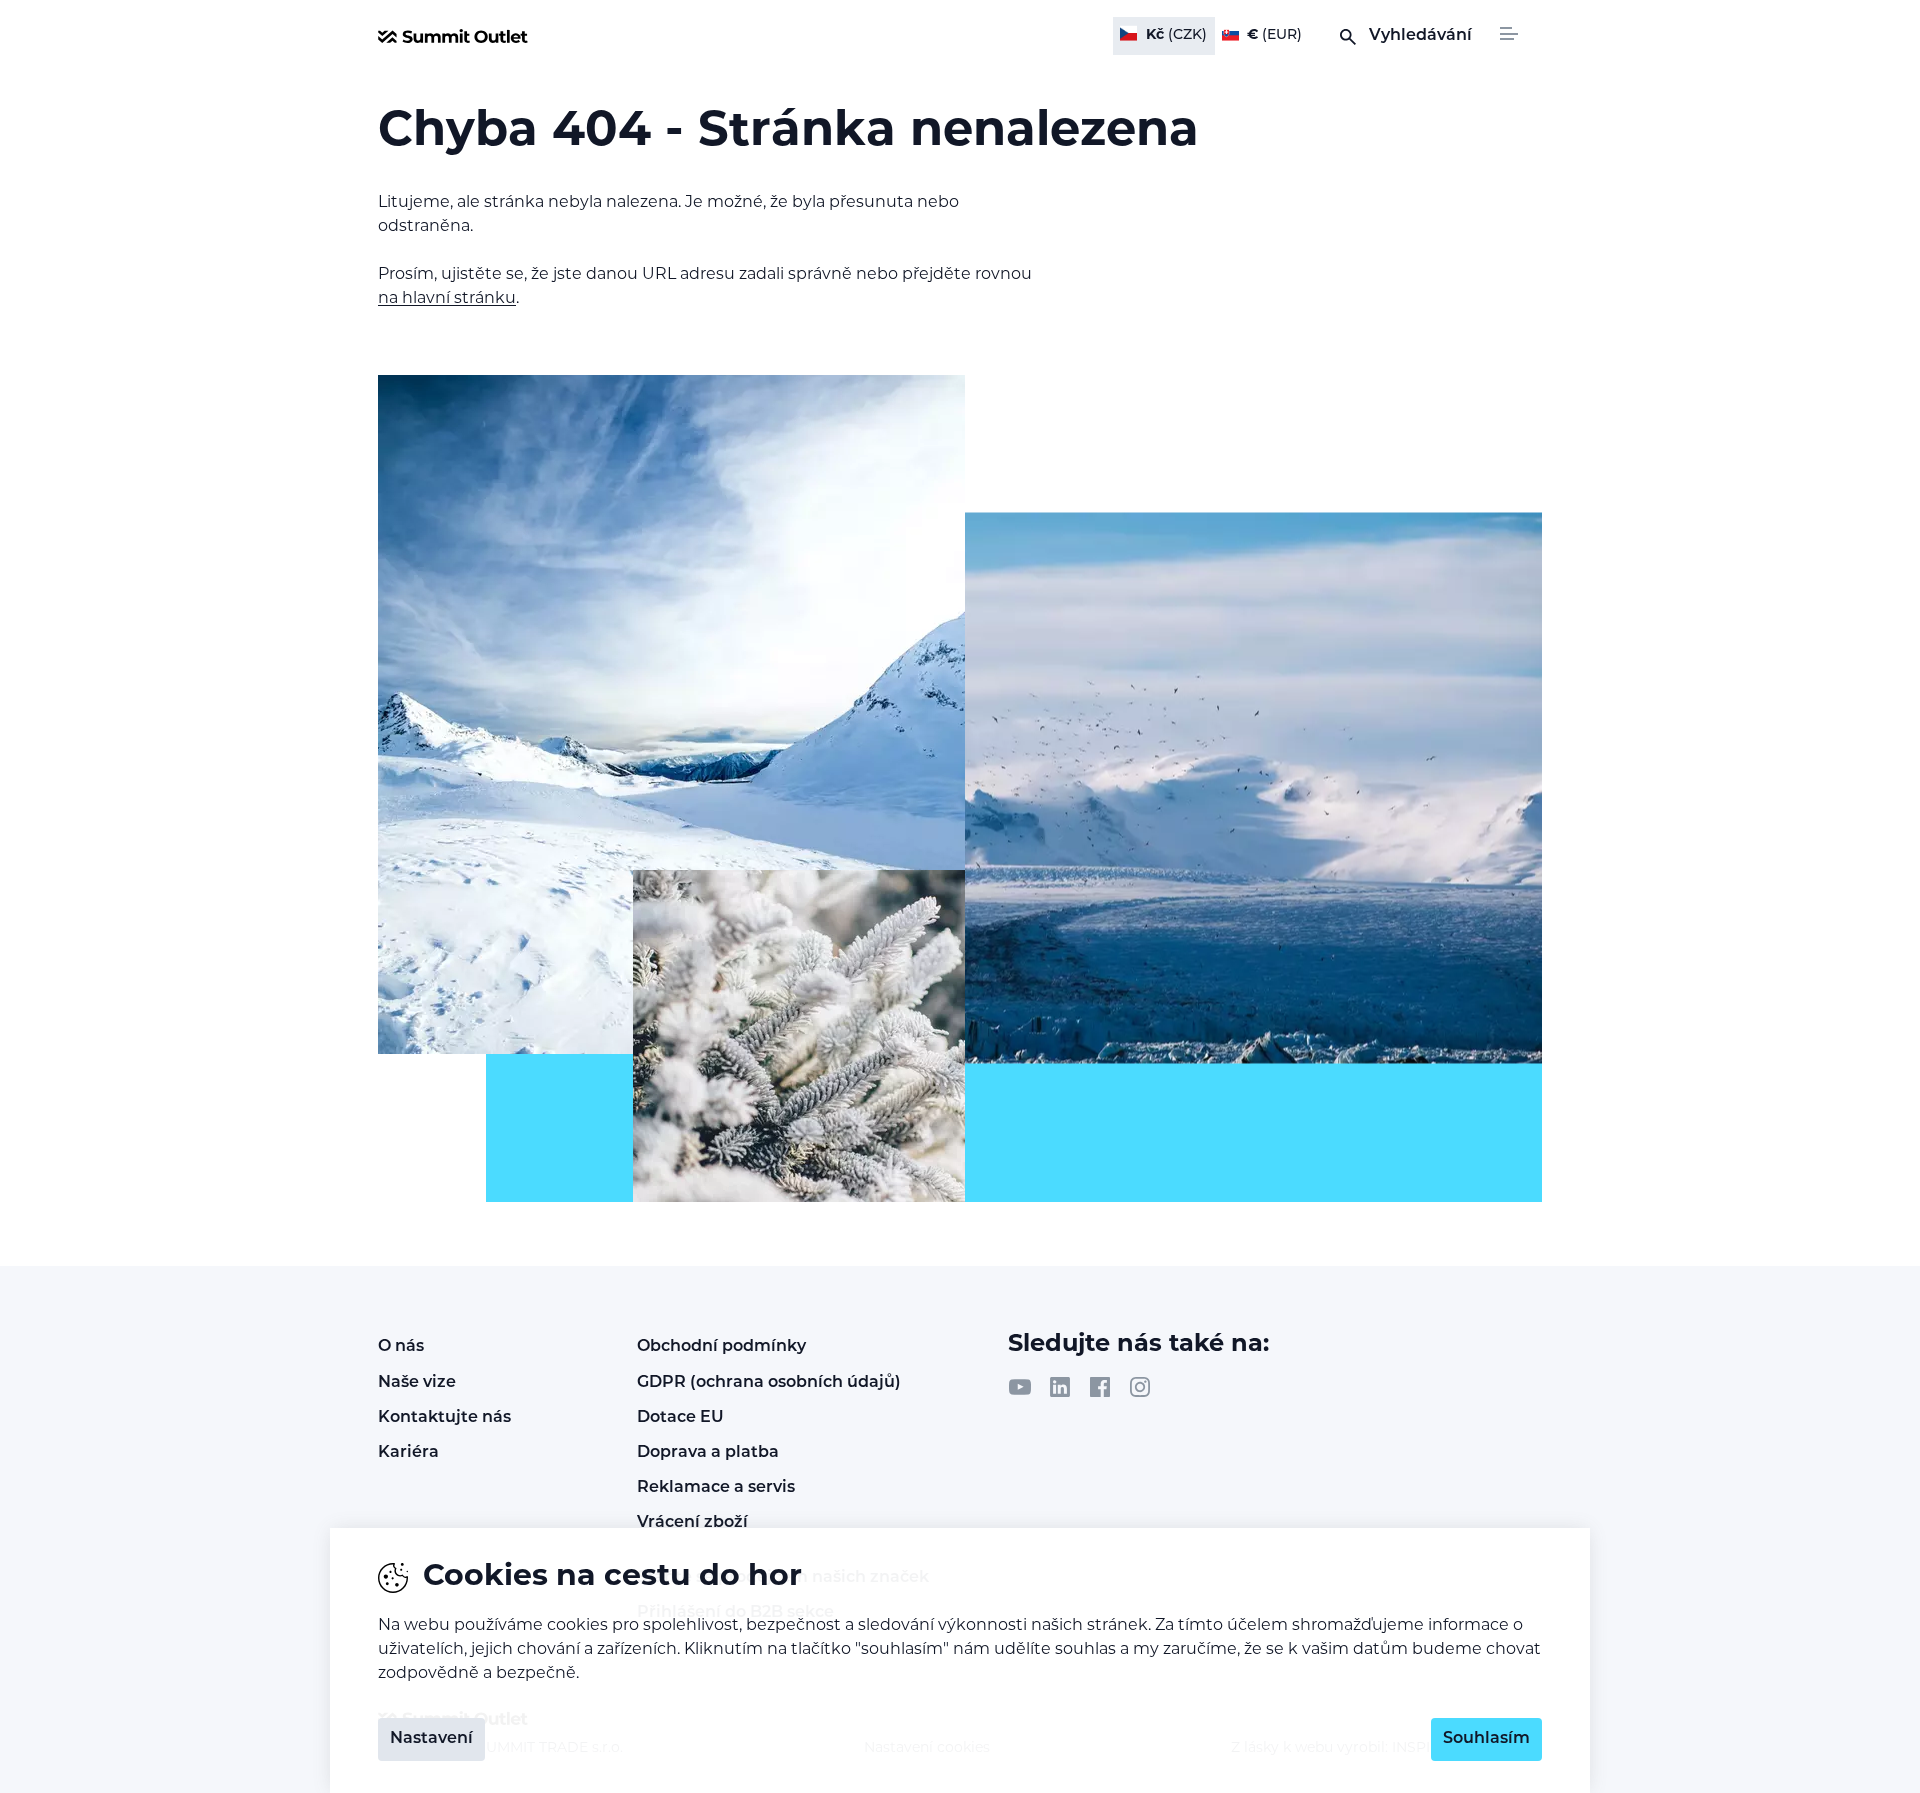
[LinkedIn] (1060, 1387)
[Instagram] (1140, 1387)
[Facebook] (1100, 1387)
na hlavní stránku (447, 299)
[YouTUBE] (1020, 1387)
